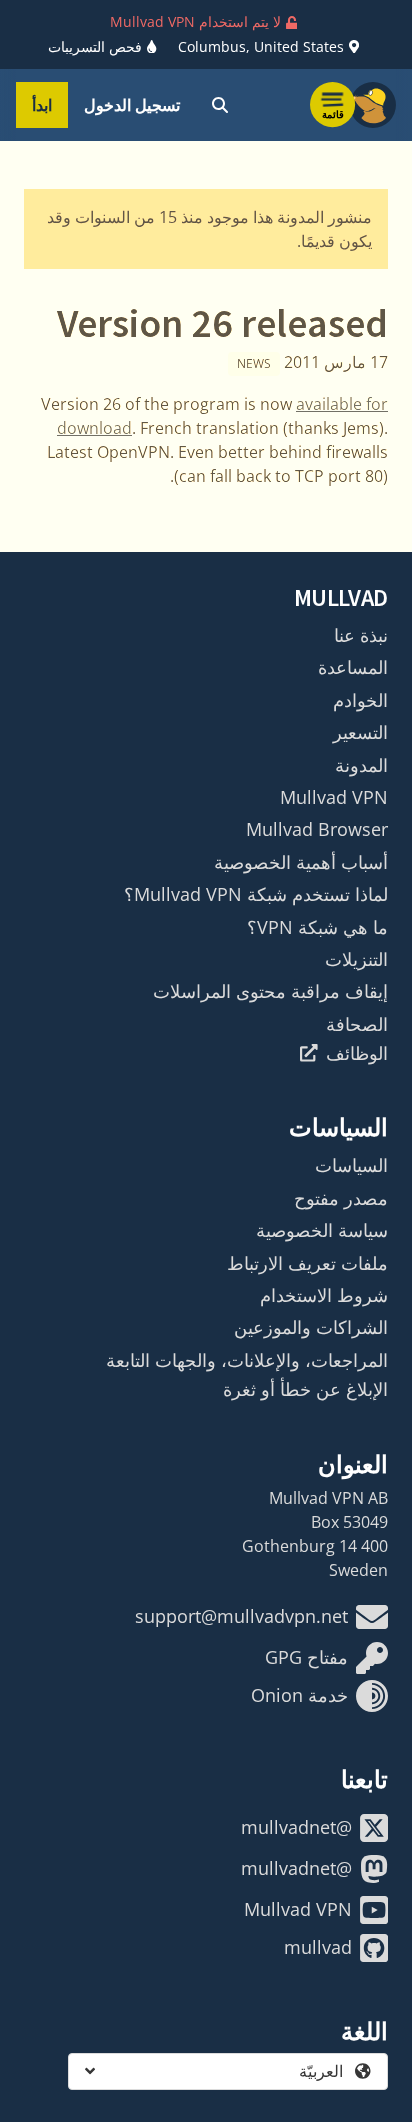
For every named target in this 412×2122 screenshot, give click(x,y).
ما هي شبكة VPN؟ (317, 927)
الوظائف (357, 1053)
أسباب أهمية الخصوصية (301, 862)
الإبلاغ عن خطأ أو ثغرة (305, 1389)
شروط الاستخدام (324, 1295)
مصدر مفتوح (341, 1198)
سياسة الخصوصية (322, 1230)
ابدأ (42, 105)
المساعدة (353, 667)
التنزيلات (356, 959)
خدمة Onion (299, 1695)
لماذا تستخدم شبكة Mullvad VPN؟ (256, 894)
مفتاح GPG (306, 1657)
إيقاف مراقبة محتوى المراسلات (270, 991)
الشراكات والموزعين (311, 1327)
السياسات (351, 1165)
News (254, 363)
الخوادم (360, 700)
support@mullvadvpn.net (241, 1616)
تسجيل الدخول (132, 105)
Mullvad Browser (317, 829)
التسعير (360, 732)
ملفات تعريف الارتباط (307, 1263)
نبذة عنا (361, 635)
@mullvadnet (296, 1827)
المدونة (361, 765)
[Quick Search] (220, 105)
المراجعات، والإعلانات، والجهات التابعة (247, 1360)
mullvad (318, 1947)
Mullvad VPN (334, 797)
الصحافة (357, 1024)
